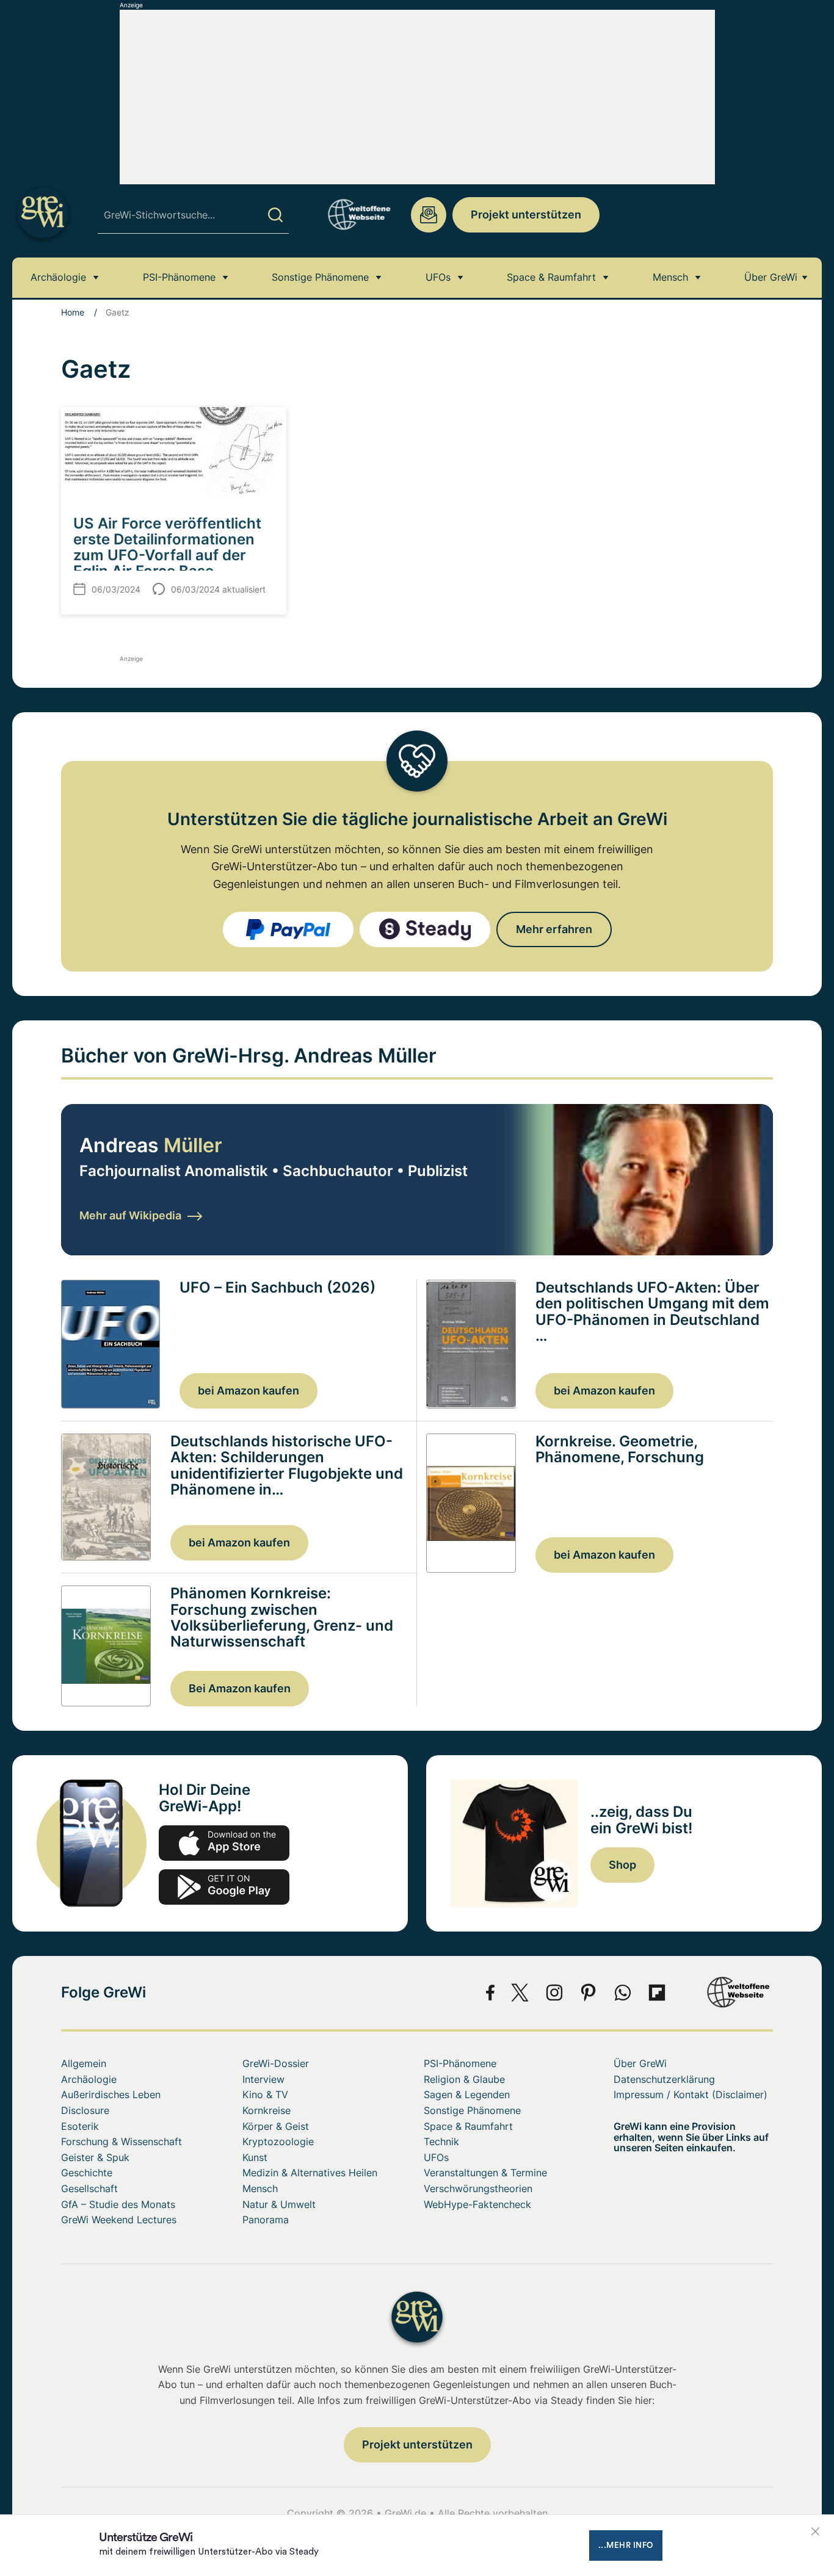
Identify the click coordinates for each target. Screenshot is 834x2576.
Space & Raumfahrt (551, 277)
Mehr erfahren (554, 929)
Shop (622, 1865)
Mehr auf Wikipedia (130, 1215)
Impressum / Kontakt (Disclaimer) (691, 2094)
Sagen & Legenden (467, 2094)
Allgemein (84, 2063)
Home (73, 312)
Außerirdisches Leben (111, 2094)
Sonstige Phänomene (320, 277)
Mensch (670, 277)
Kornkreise (267, 2110)
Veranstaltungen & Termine (485, 2173)
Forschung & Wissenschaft (121, 2141)
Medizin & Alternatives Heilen (310, 2173)
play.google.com (224, 1887)
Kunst (255, 2157)
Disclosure (85, 2110)
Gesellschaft (89, 2188)
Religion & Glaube (464, 2079)
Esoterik (80, 2126)
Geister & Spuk (95, 2157)
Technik (441, 2141)
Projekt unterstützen (526, 215)
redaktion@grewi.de (429, 215)
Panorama (266, 2220)
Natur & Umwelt (279, 2204)
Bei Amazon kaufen (240, 1688)
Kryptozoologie (278, 2141)
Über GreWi (771, 277)
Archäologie (58, 277)
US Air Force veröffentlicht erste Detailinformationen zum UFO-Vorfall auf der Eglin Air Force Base (167, 547)
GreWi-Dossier (276, 2063)
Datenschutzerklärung (664, 2079)
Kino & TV (265, 2094)
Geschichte (87, 2173)
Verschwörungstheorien (478, 2188)
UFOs (438, 277)
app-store (224, 1843)
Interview (263, 2079)
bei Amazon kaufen (248, 1391)
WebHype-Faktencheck (477, 2204)
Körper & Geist (276, 2126)
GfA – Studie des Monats (118, 2204)
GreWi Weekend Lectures (119, 2220)
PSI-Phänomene (179, 277)
